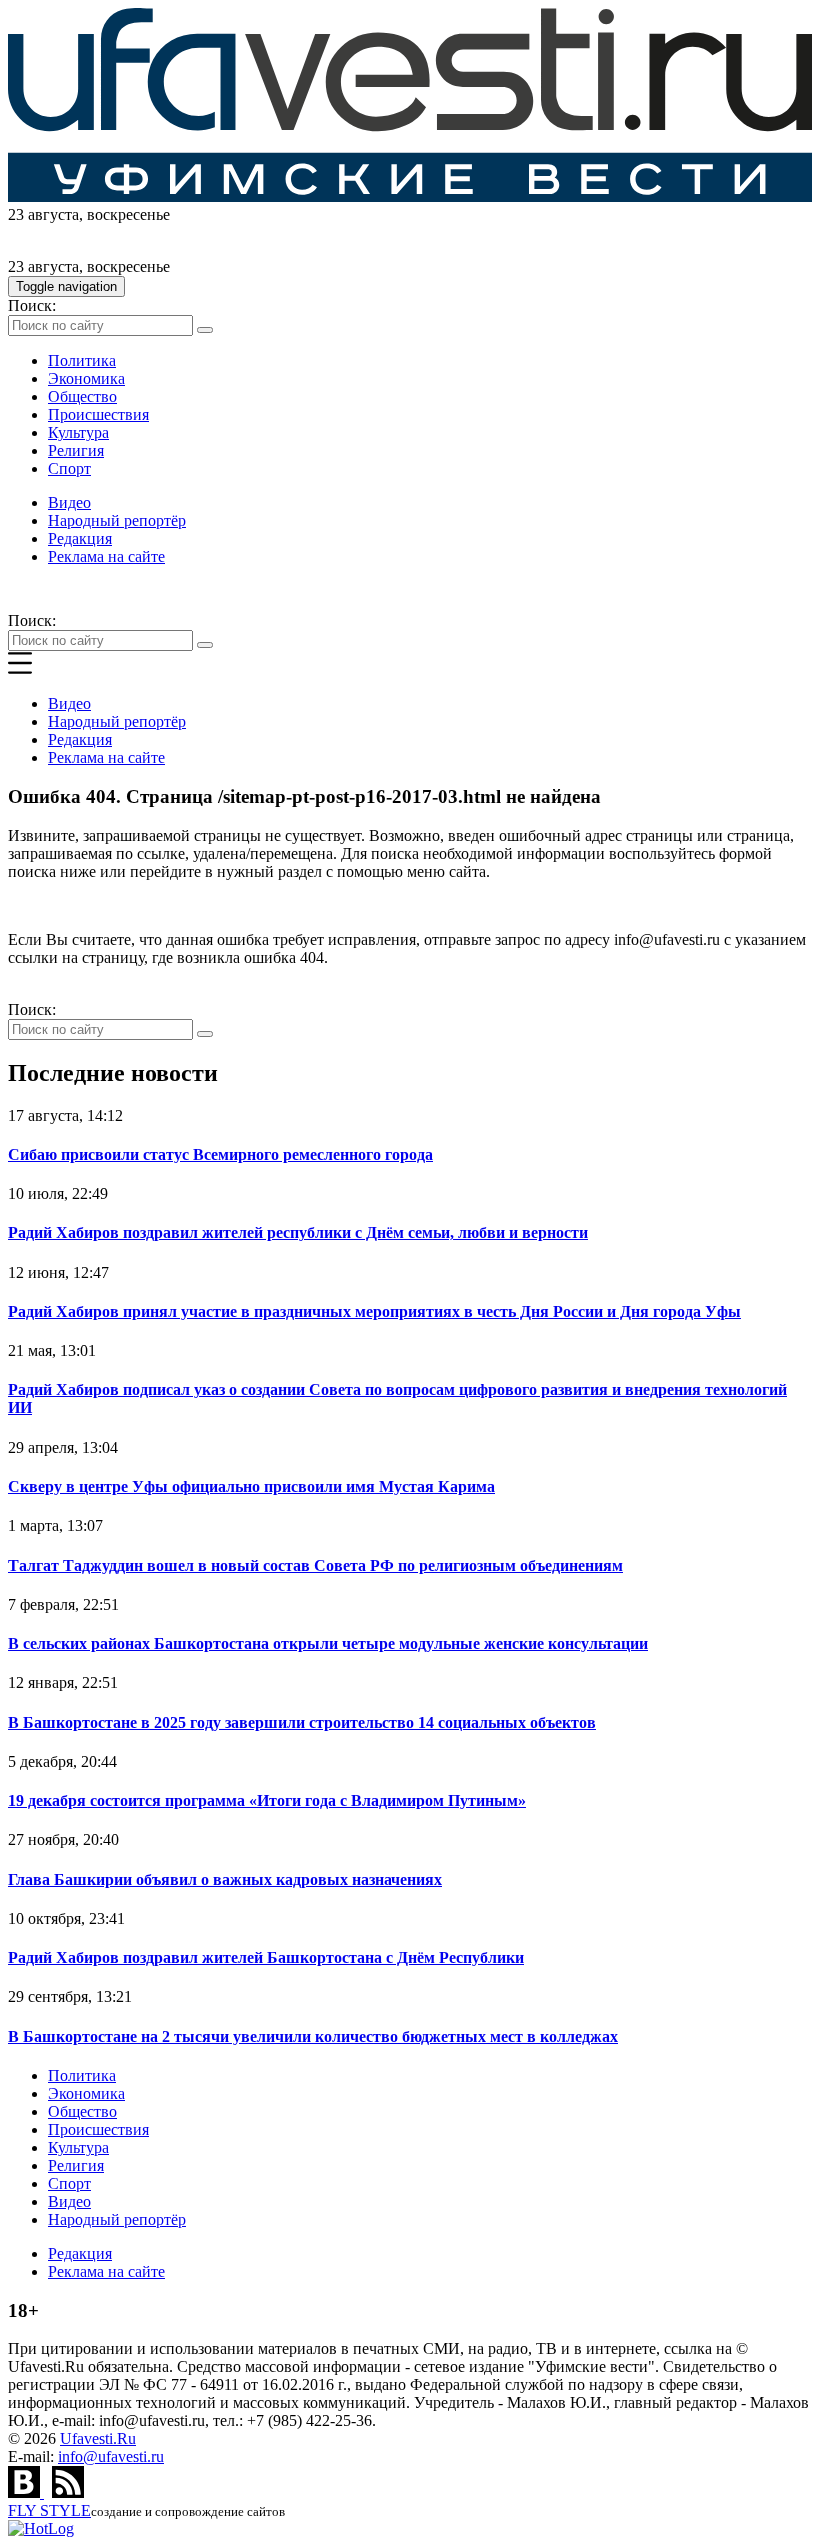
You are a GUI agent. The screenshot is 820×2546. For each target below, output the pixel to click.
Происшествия (98, 414)
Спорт (69, 468)
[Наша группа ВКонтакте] (26, 2492)
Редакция (80, 538)
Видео (69, 502)
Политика (82, 360)
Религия (76, 450)
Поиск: (32, 305)
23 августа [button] (43, 214)
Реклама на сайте (106, 556)
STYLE (49, 2510)
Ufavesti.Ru (98, 2438)
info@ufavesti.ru (111, 2456)
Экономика (86, 378)
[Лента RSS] (68, 2492)
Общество (82, 396)
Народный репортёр (117, 520)
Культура (78, 432)
